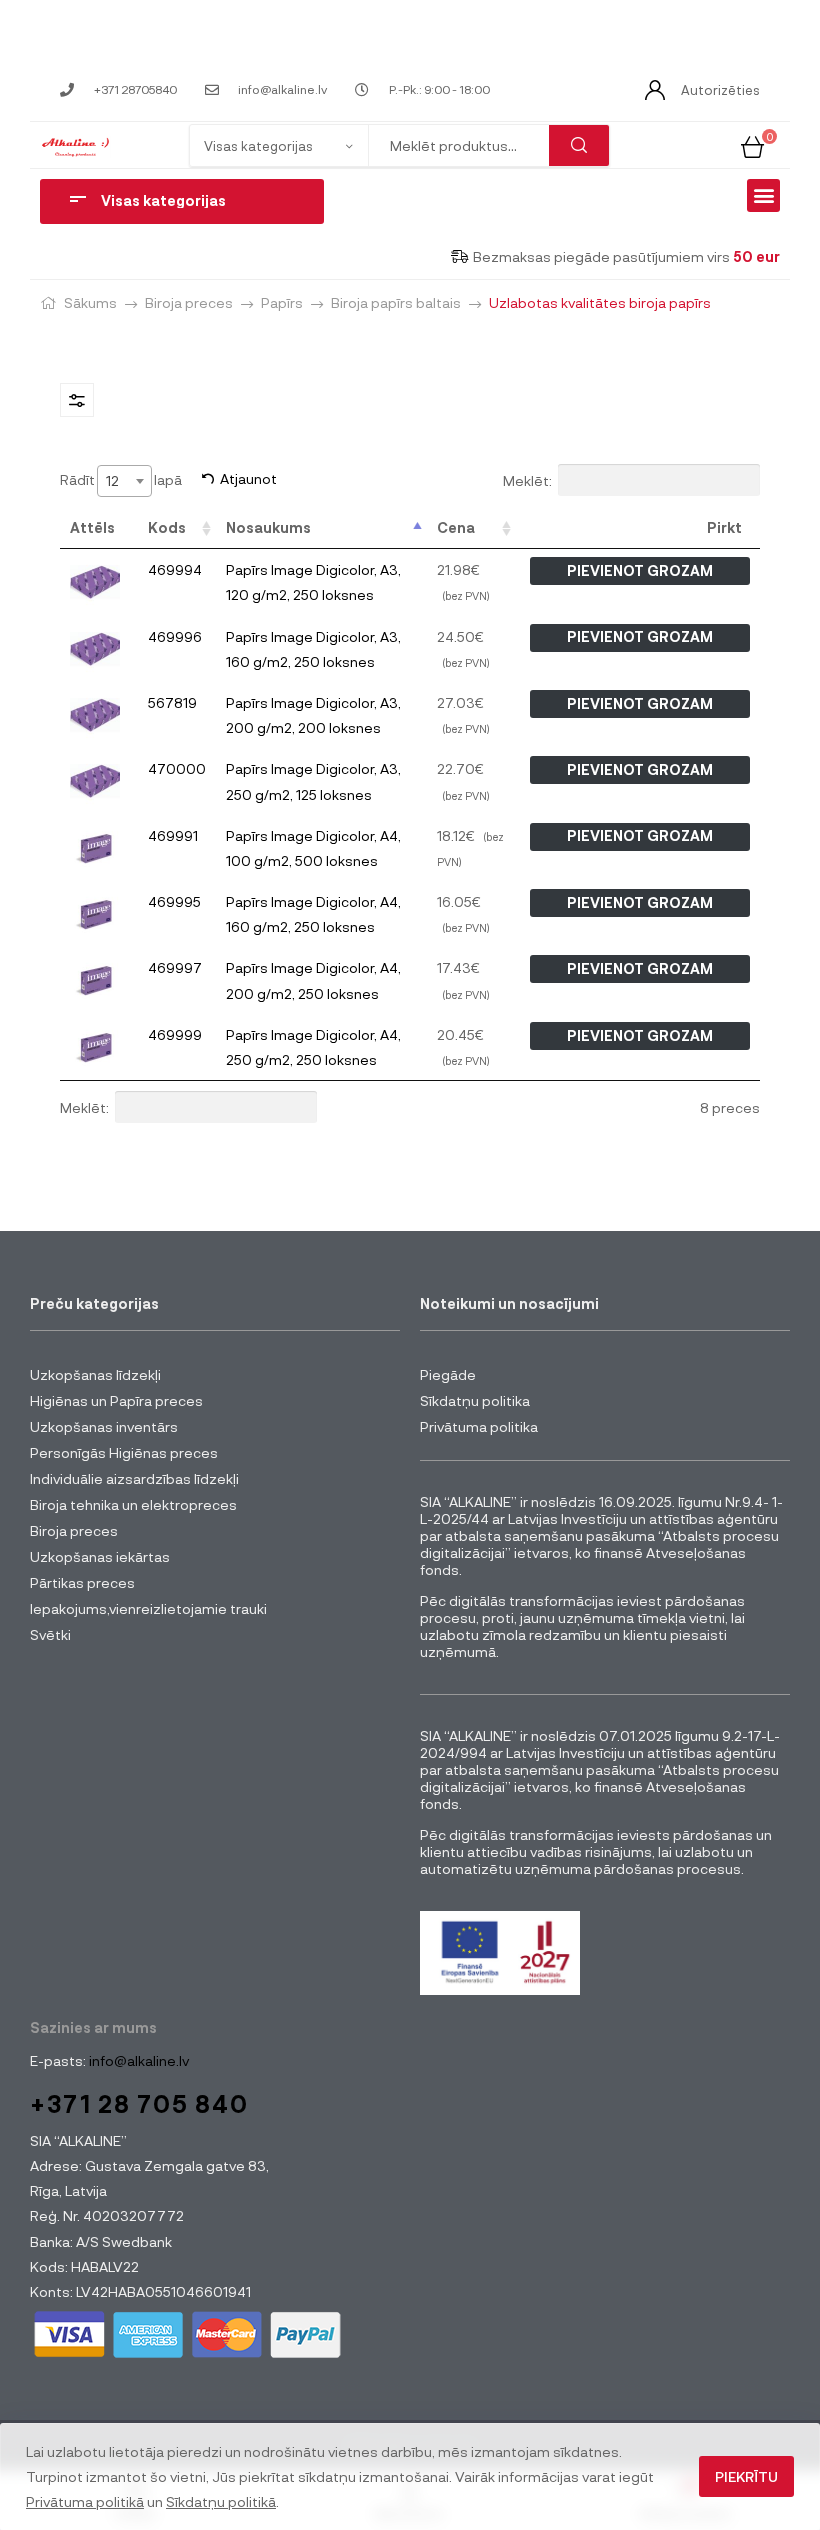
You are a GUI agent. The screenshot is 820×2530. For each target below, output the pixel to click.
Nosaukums (268, 527)
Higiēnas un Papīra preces (116, 1400)
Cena (456, 527)
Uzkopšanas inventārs (104, 1426)
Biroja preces (189, 302)
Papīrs (282, 302)
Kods (167, 527)
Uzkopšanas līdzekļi (95, 1374)
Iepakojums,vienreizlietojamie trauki (148, 1608)
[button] (763, 195)
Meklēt (579, 145)
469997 (175, 967)
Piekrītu (746, 2476)
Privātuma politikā (85, 2501)
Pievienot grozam (640, 570)
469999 (175, 1034)
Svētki (50, 1634)
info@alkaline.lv (137, 2060)
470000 (177, 768)
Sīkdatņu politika (475, 1400)
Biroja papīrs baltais (396, 302)
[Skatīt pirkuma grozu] (752, 144)
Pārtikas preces (82, 1582)
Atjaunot (248, 478)
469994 (175, 569)
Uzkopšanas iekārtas (100, 1556)
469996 (175, 636)
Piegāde (448, 1374)
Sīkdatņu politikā (221, 2501)
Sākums (90, 302)
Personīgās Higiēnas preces (124, 1452)
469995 (174, 901)
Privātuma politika (479, 1426)
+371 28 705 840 (139, 2103)
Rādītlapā (121, 479)
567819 (172, 702)
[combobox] (124, 481)
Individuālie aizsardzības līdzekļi (134, 1478)
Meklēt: (527, 479)
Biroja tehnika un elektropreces (133, 1504)
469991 (173, 835)
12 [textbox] (112, 480)
